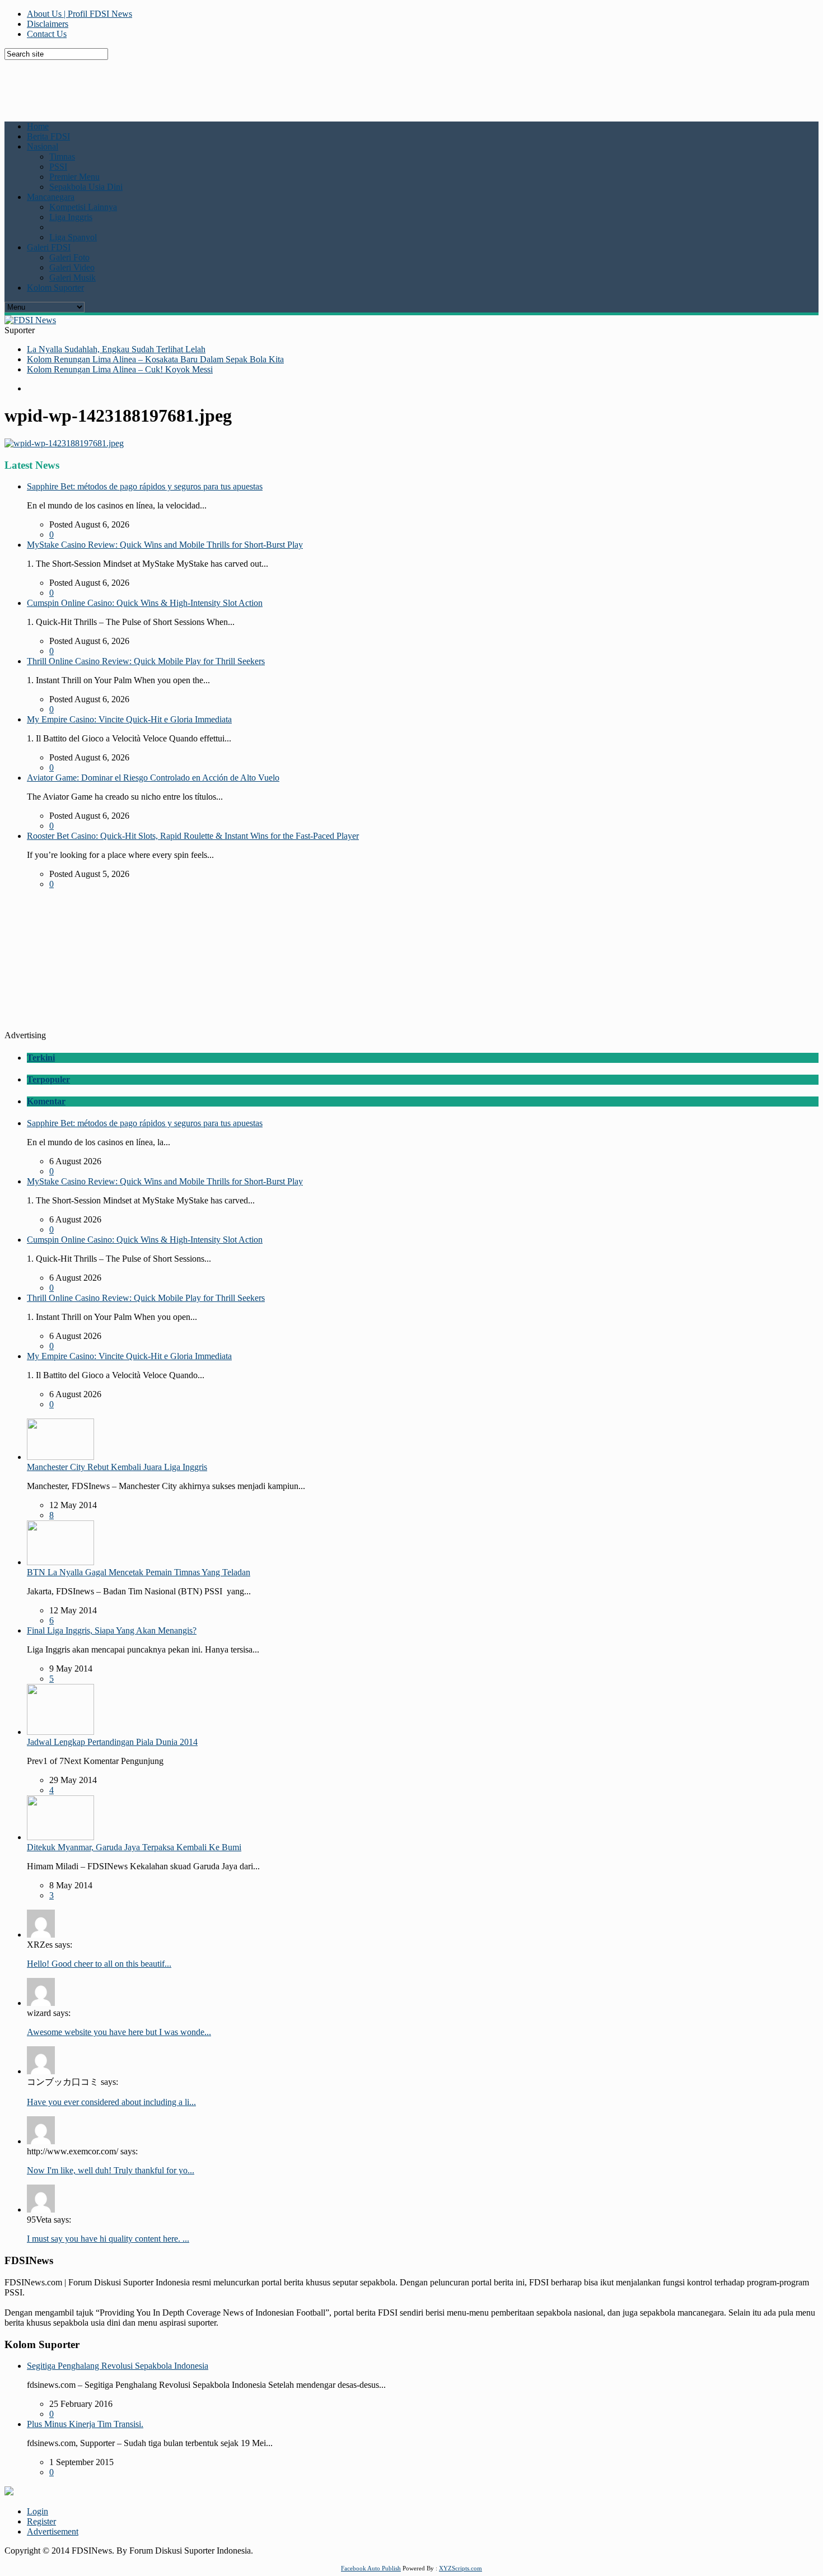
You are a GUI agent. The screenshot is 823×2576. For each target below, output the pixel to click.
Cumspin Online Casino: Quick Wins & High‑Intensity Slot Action (145, 603)
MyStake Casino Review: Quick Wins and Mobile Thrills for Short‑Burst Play (165, 545)
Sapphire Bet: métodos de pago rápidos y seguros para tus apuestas (145, 486)
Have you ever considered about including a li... (111, 2102)
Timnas (62, 157)
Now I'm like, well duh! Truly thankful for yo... (111, 2170)
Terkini (41, 1058)
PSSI (58, 167)
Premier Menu (74, 177)
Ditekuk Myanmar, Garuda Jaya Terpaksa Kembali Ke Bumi (134, 1847)
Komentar (46, 1101)
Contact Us (47, 34)
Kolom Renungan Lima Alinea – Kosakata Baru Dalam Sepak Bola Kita (155, 359)
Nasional (43, 146)
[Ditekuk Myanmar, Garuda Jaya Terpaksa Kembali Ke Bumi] (60, 1837)
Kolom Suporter (55, 288)
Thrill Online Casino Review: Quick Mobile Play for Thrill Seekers (146, 661)
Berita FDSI (48, 136)
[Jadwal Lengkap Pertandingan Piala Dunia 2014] (60, 1732)
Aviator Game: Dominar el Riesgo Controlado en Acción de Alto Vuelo (153, 778)
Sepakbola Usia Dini (86, 187)
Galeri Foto (69, 257)
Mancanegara (51, 197)
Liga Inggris (71, 217)
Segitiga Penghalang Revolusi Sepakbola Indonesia (118, 2366)
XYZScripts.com (460, 2568)
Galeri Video (72, 267)
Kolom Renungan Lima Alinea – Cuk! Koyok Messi (120, 369)
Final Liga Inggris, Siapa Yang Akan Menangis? (112, 1630)
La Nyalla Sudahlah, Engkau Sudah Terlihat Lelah (116, 349)
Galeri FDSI (49, 247)
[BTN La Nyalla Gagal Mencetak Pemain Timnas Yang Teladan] (60, 1562)
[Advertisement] (276, 85)
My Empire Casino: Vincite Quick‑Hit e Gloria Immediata (129, 719)
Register (41, 2521)
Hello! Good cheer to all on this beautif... (99, 1964)
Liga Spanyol (73, 237)
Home (38, 126)
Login (38, 2511)
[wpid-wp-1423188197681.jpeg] (64, 443)
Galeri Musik (73, 277)
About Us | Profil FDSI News (80, 14)
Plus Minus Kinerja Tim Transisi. (85, 2424)
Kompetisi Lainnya (83, 207)
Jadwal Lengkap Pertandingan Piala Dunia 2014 (112, 1742)
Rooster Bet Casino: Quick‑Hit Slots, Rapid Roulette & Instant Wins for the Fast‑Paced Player (193, 836)
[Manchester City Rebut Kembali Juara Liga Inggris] (60, 1457)
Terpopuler (48, 1079)
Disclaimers (48, 24)
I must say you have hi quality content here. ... (108, 2239)
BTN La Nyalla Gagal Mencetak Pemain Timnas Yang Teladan (139, 1572)
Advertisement (53, 2531)
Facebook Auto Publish (371, 2568)
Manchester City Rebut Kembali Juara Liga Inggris (117, 1467)
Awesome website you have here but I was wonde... (119, 2032)
